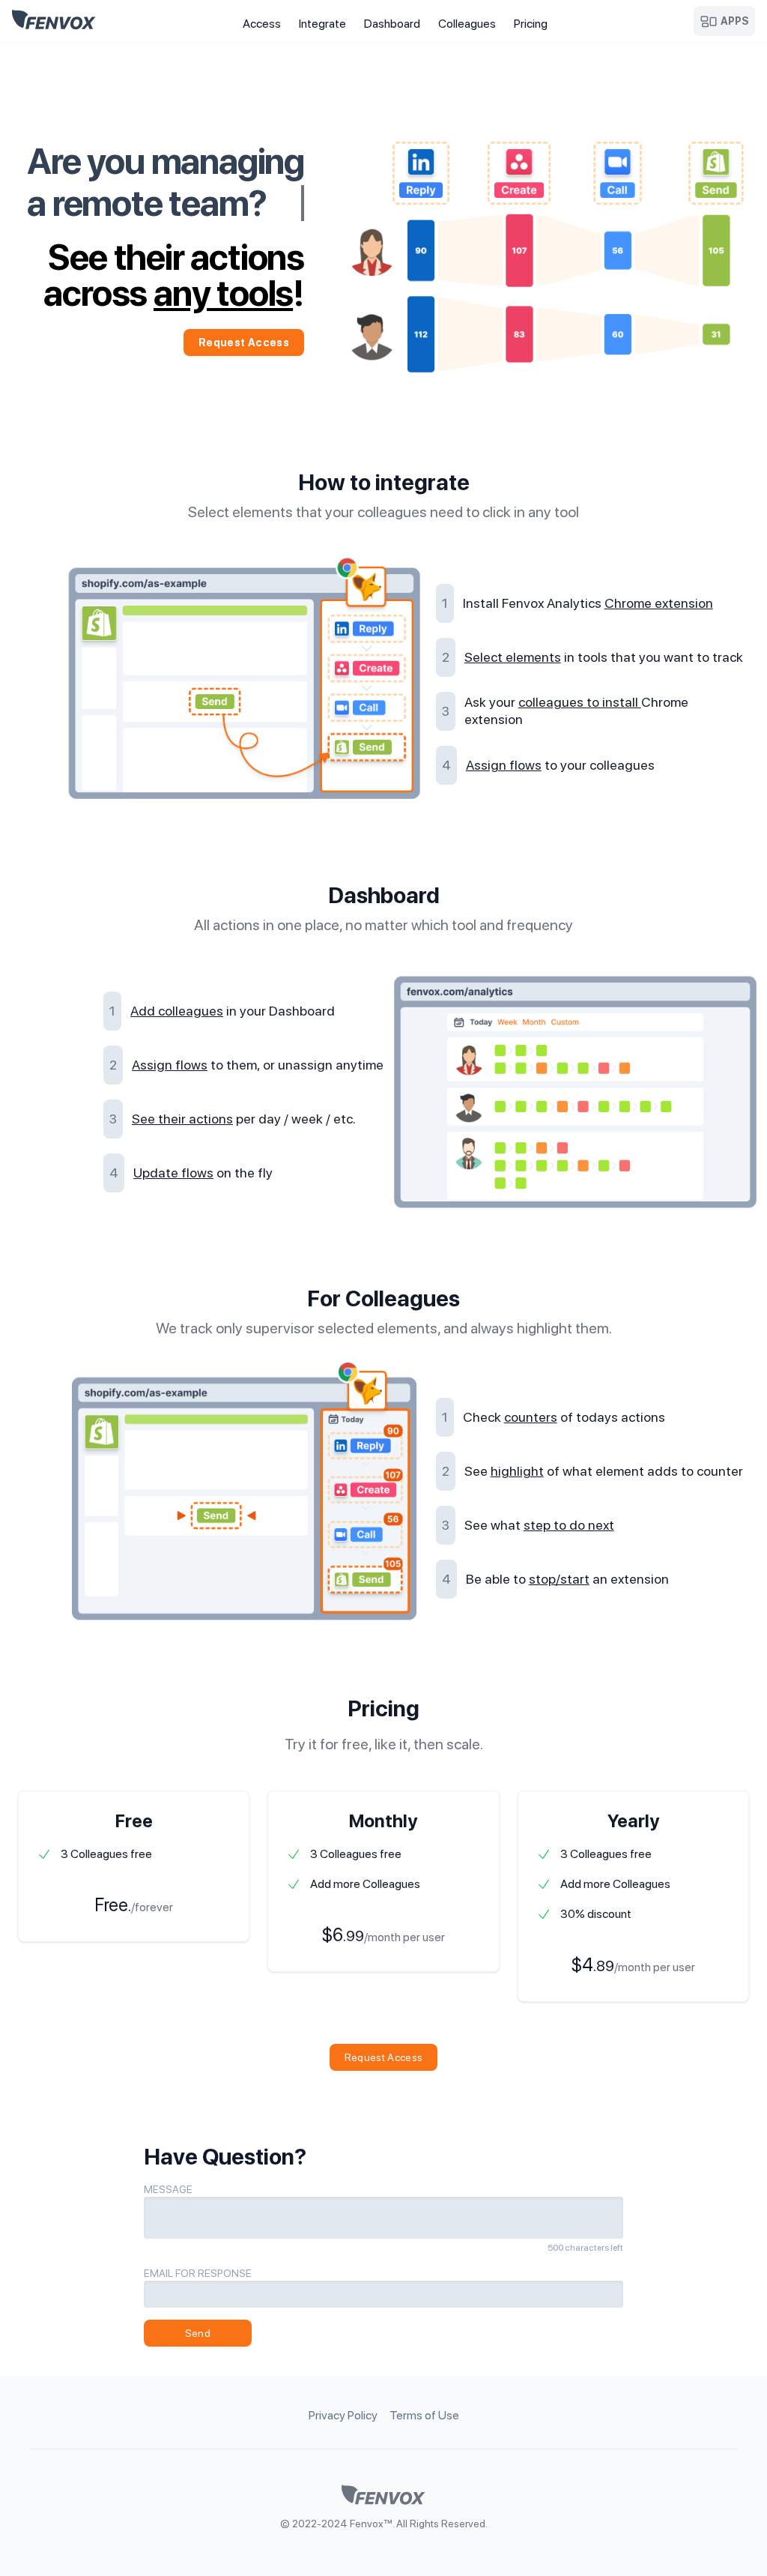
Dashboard (392, 24)
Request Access (244, 343)
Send (198, 2333)
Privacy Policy (343, 2415)
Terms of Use (424, 2415)
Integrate (322, 24)
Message (168, 2189)
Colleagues (467, 24)
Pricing (531, 24)
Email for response (198, 2273)
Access (262, 24)
